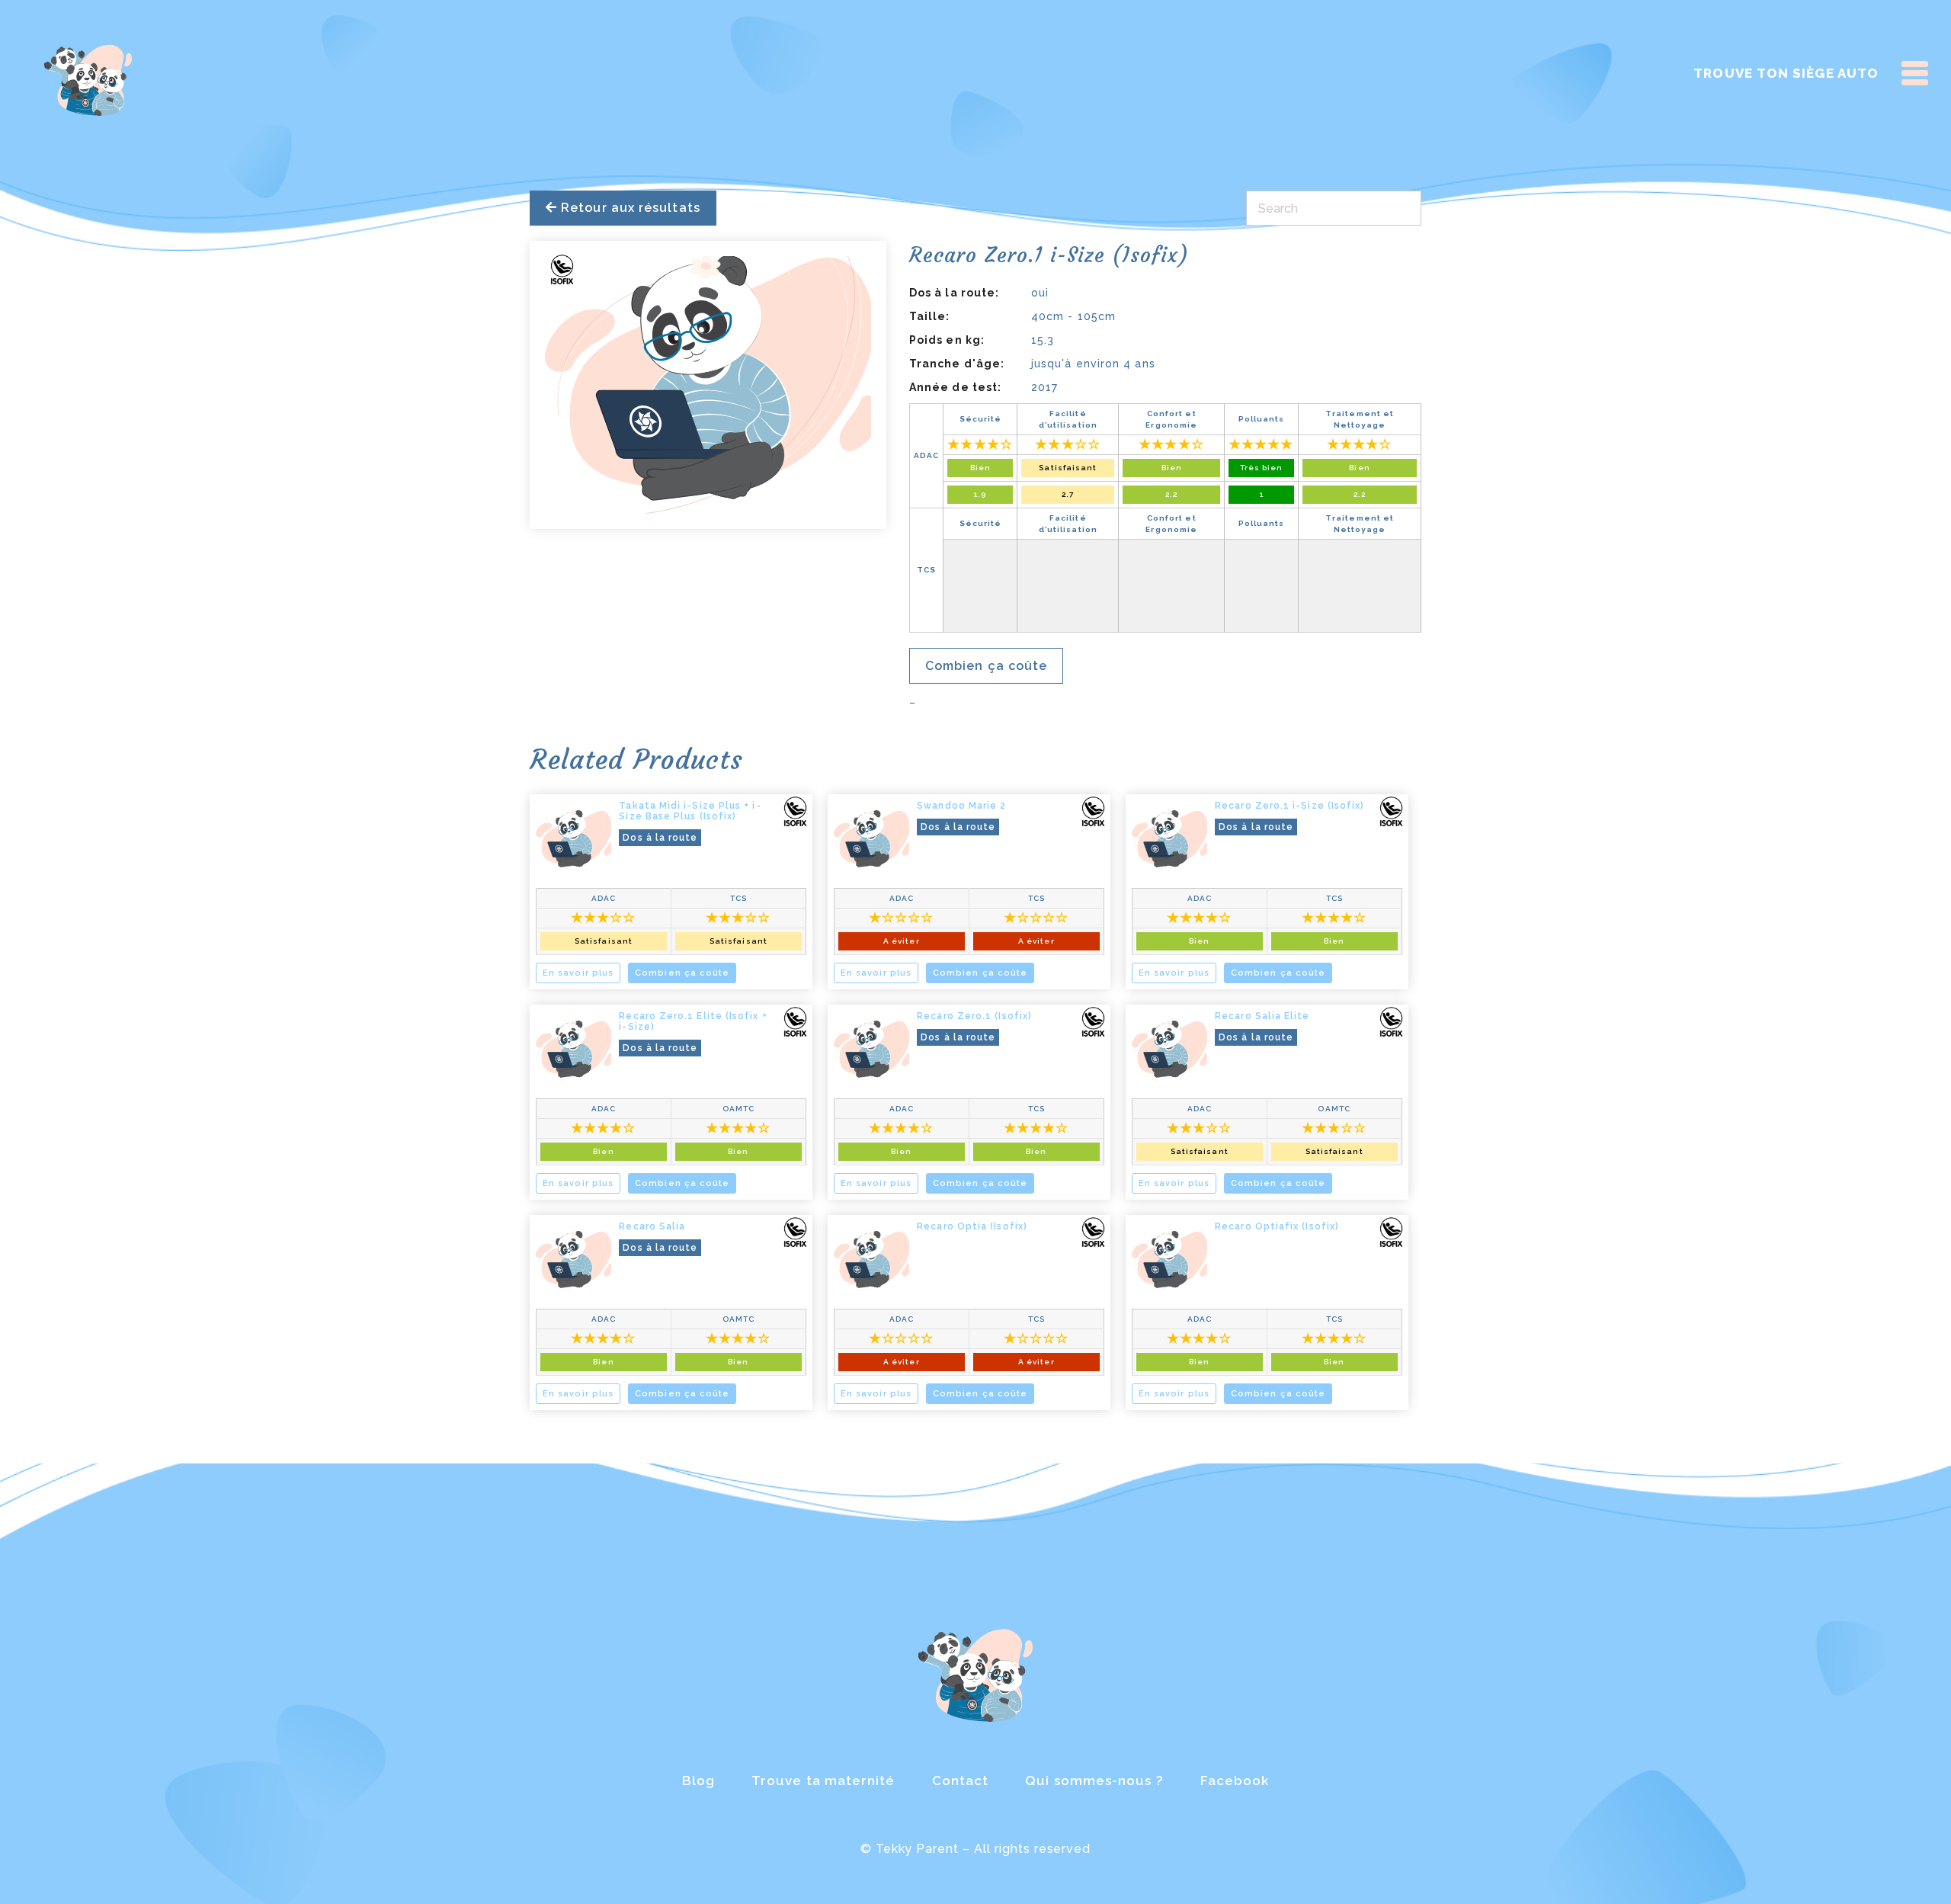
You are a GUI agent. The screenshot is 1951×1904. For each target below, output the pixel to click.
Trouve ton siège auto (1786, 73)
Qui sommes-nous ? (1094, 1781)
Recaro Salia (652, 1226)
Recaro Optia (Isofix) (972, 1226)
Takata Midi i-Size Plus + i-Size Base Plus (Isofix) (690, 811)
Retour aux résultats (629, 208)
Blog (698, 1781)
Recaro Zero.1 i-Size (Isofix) (1289, 806)
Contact (961, 1781)
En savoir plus (578, 973)
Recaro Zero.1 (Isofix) (974, 1016)
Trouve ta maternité (823, 1781)
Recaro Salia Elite (1262, 1016)
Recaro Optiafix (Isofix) (1277, 1226)
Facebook (1235, 1781)
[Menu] (1915, 73)
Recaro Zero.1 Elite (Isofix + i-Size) (693, 1021)
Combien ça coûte (986, 666)
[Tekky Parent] (88, 78)
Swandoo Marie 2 (961, 806)
